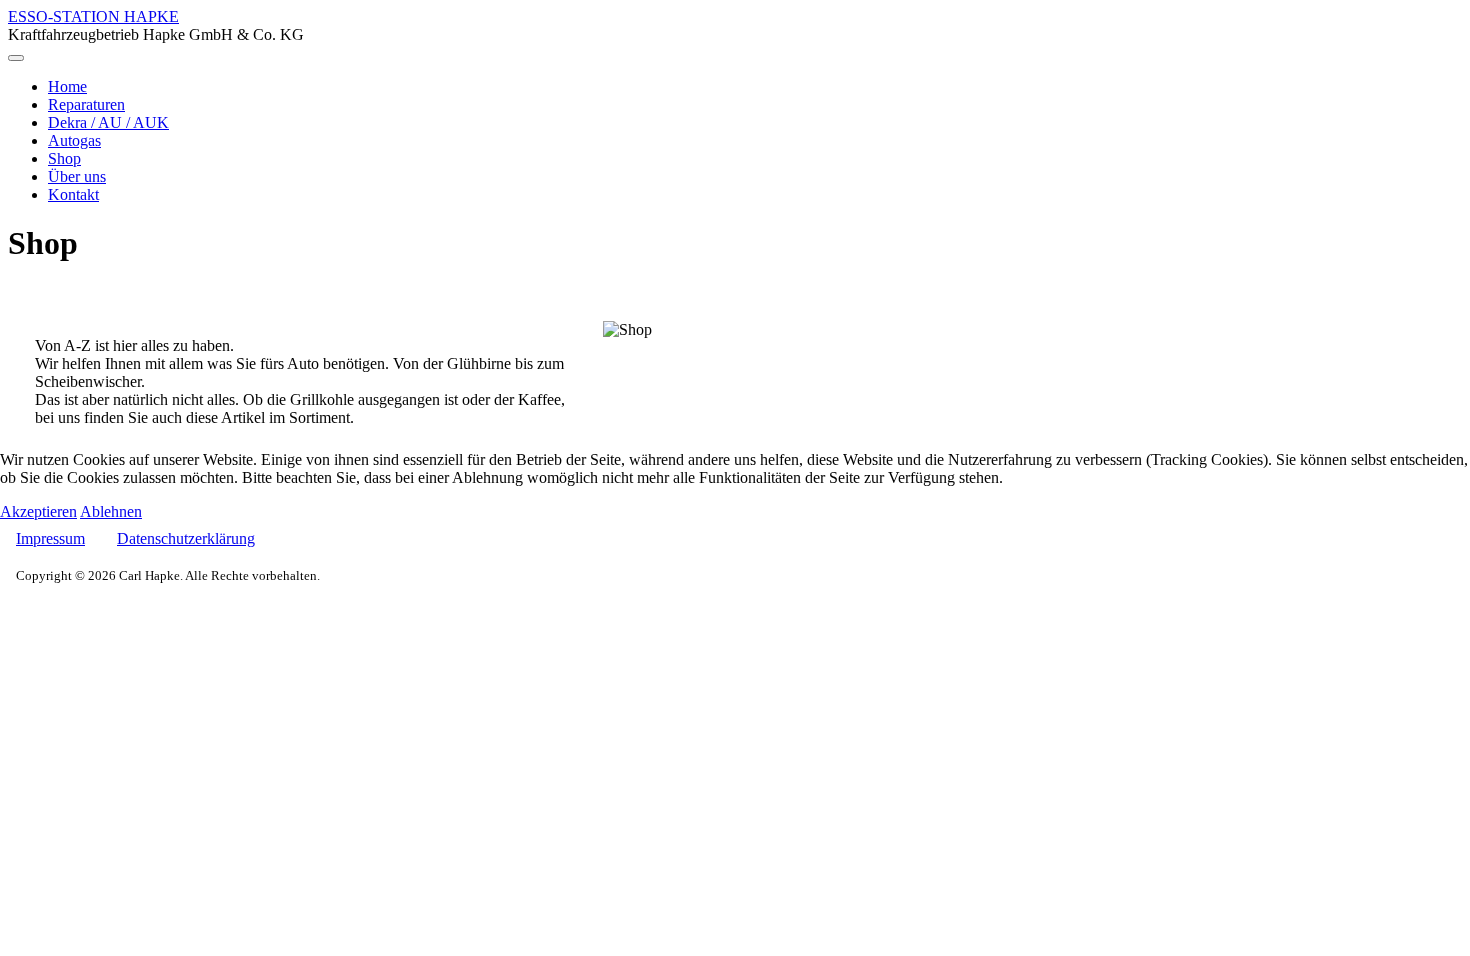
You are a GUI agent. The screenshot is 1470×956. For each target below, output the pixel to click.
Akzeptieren (38, 511)
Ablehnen (111, 511)
